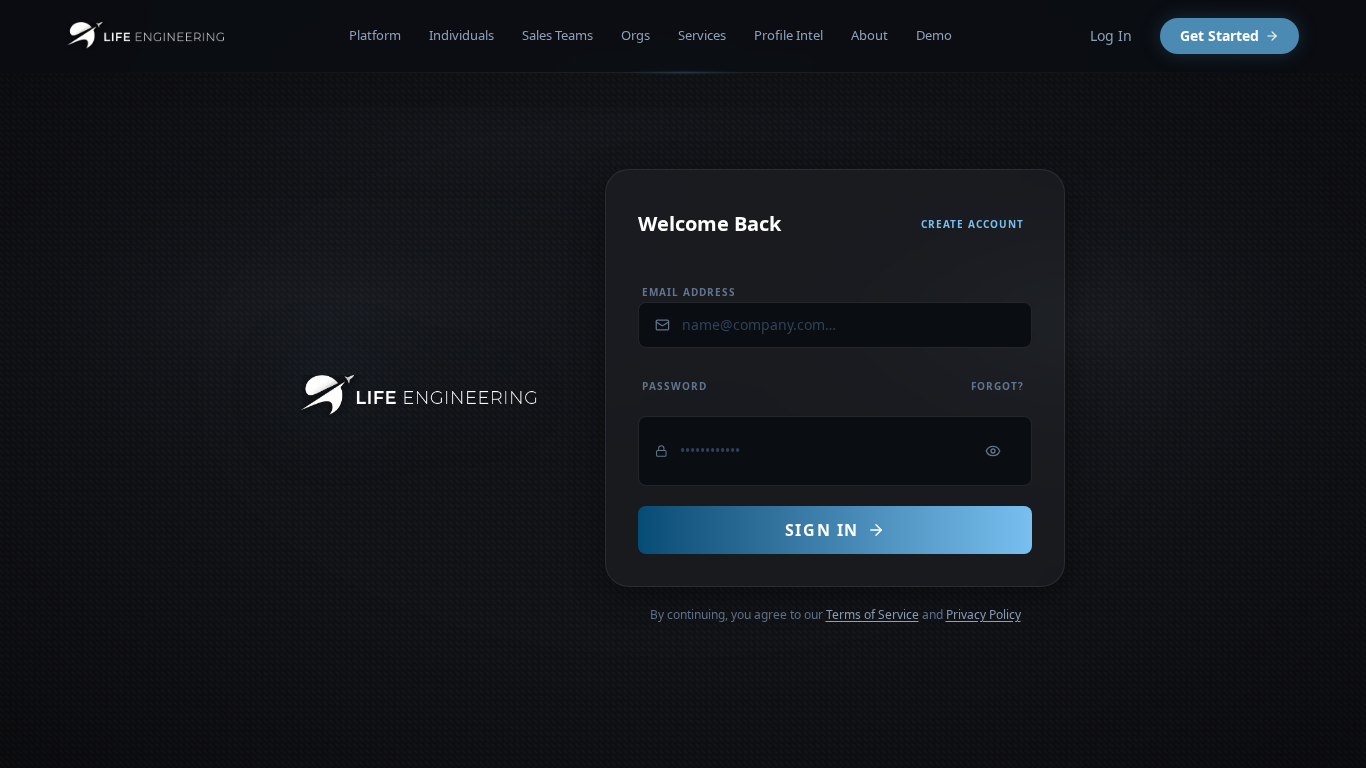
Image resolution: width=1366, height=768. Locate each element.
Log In (1111, 35)
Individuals (461, 35)
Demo (934, 35)
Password (674, 386)
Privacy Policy (983, 614)
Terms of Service (872, 614)
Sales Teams (557, 35)
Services (702, 35)
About (869, 35)
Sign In (822, 530)
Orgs (635, 35)
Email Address (689, 292)
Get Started (1219, 35)
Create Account (972, 224)
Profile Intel (788, 35)
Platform (375, 35)
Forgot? (997, 386)
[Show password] (993, 451)
